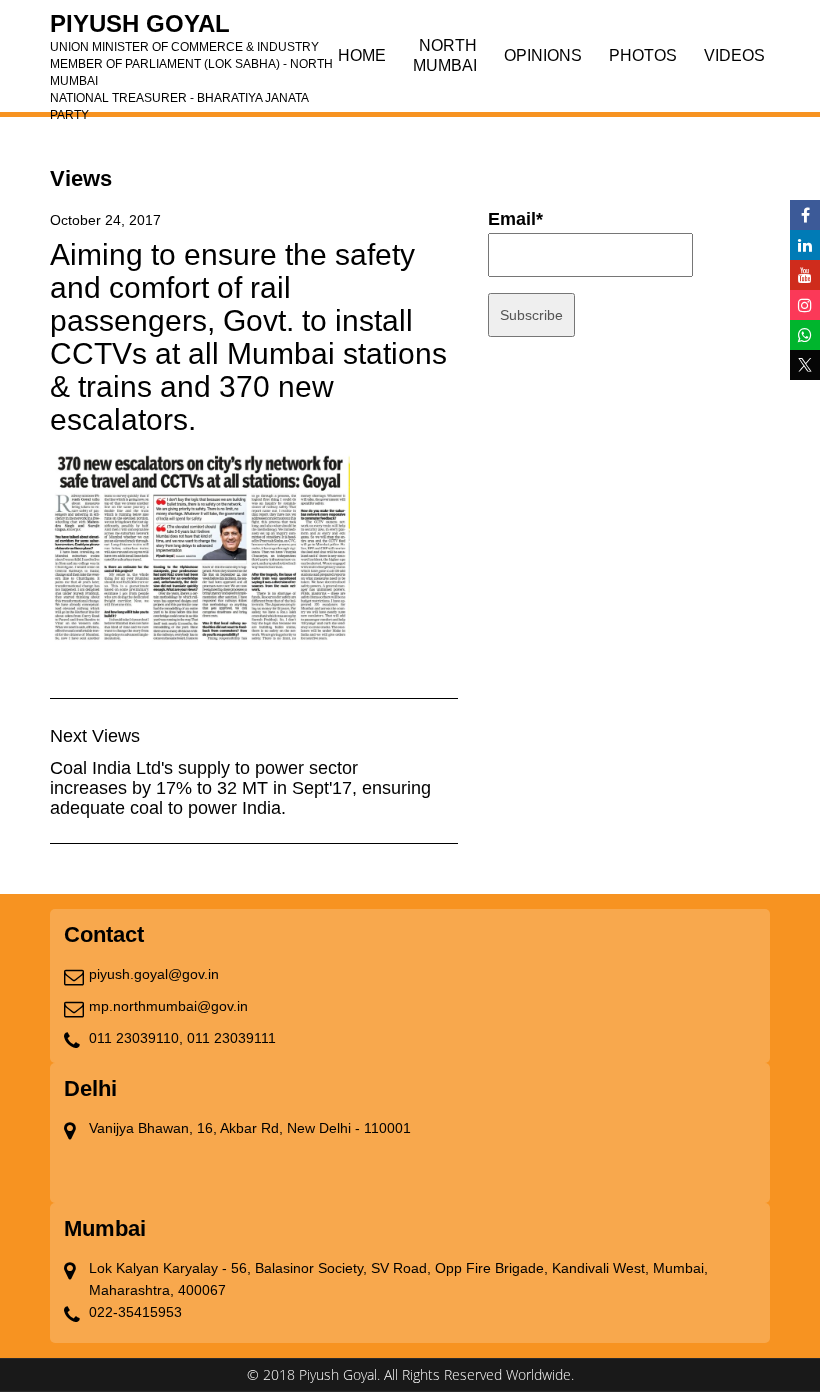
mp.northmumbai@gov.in (168, 1006)
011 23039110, (136, 1038)
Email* (515, 219)
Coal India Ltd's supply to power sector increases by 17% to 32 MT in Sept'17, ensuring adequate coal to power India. (240, 788)
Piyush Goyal (191, 30)
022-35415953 (135, 1312)
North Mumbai (445, 55)
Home (362, 55)
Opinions (543, 55)
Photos (643, 55)
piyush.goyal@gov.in (154, 974)
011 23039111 (231, 1038)
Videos (734, 55)
